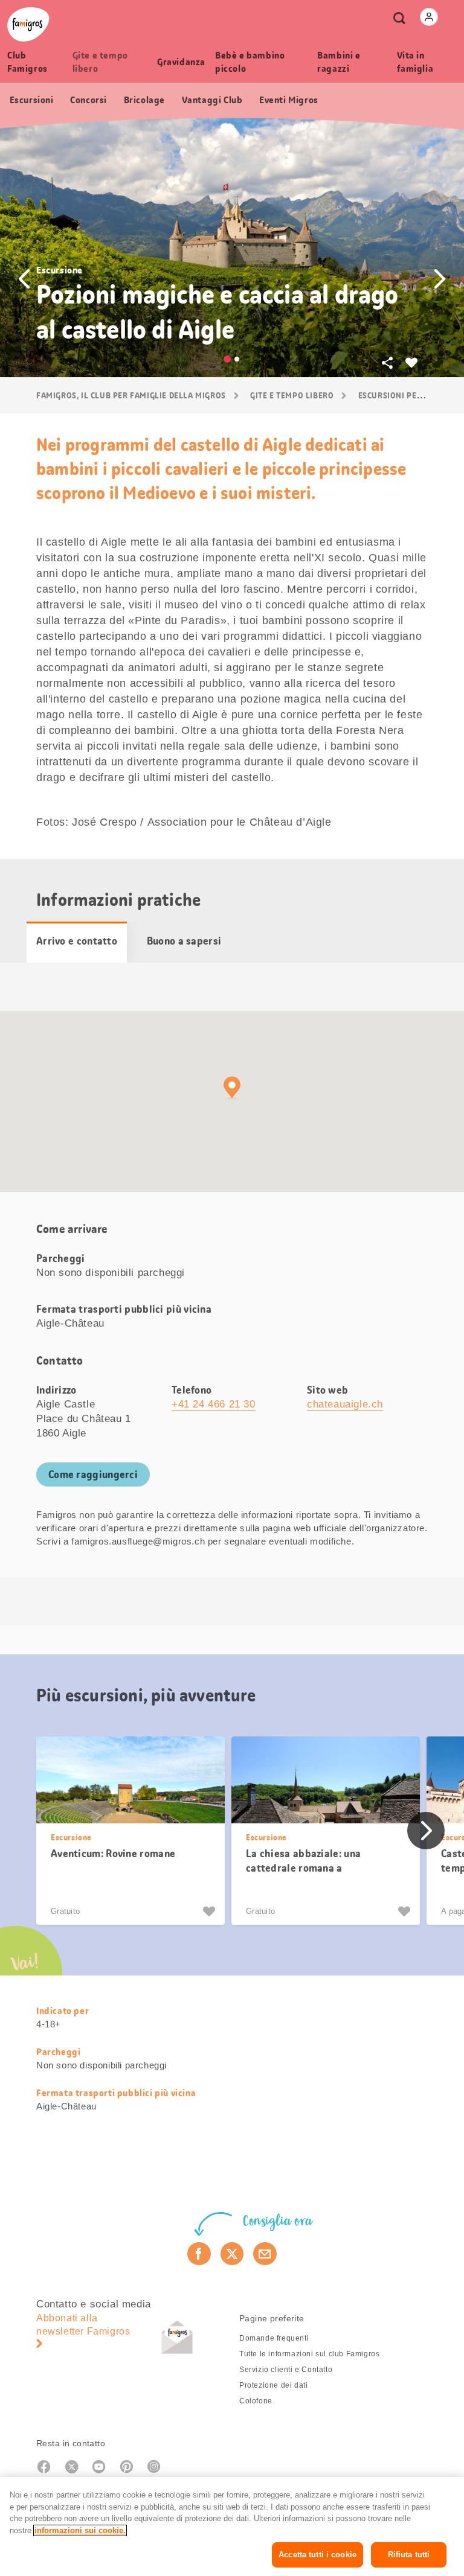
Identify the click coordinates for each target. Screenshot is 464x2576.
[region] (232, 2527)
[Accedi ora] (429, 17)
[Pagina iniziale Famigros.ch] (28, 24)
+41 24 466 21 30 (214, 1404)
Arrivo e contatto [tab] (77, 941)
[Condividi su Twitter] (232, 2254)
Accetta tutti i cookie (317, 2555)
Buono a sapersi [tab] (184, 941)
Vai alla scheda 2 (237, 359)
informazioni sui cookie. (80, 2530)
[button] (24, 279)
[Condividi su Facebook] (199, 2254)
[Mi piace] (211, 1911)
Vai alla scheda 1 (227, 359)
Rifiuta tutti (409, 2555)
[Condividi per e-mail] (265, 2254)
